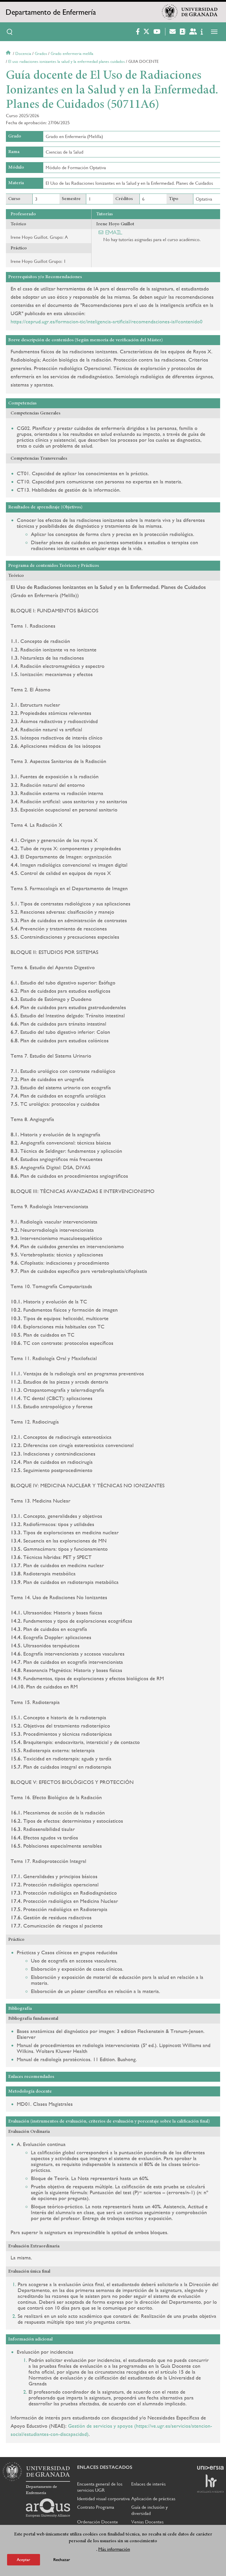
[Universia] (210, 2468)
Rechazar (62, 2560)
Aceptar (24, 2560)
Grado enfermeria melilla (72, 53)
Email (114, 232)
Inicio (9, 53)
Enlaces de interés (148, 2484)
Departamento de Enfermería (51, 12)
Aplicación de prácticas (153, 2499)
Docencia (23, 53)
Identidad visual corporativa (103, 2499)
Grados (41, 53)
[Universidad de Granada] (190, 12)
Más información (114, 2549)
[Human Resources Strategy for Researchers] (210, 2483)
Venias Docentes (147, 2522)
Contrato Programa (96, 2507)
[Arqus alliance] (48, 2508)
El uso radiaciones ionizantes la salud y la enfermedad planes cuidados (67, 61)
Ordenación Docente (98, 2522)
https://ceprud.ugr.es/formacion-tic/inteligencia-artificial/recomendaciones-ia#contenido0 (107, 321)
